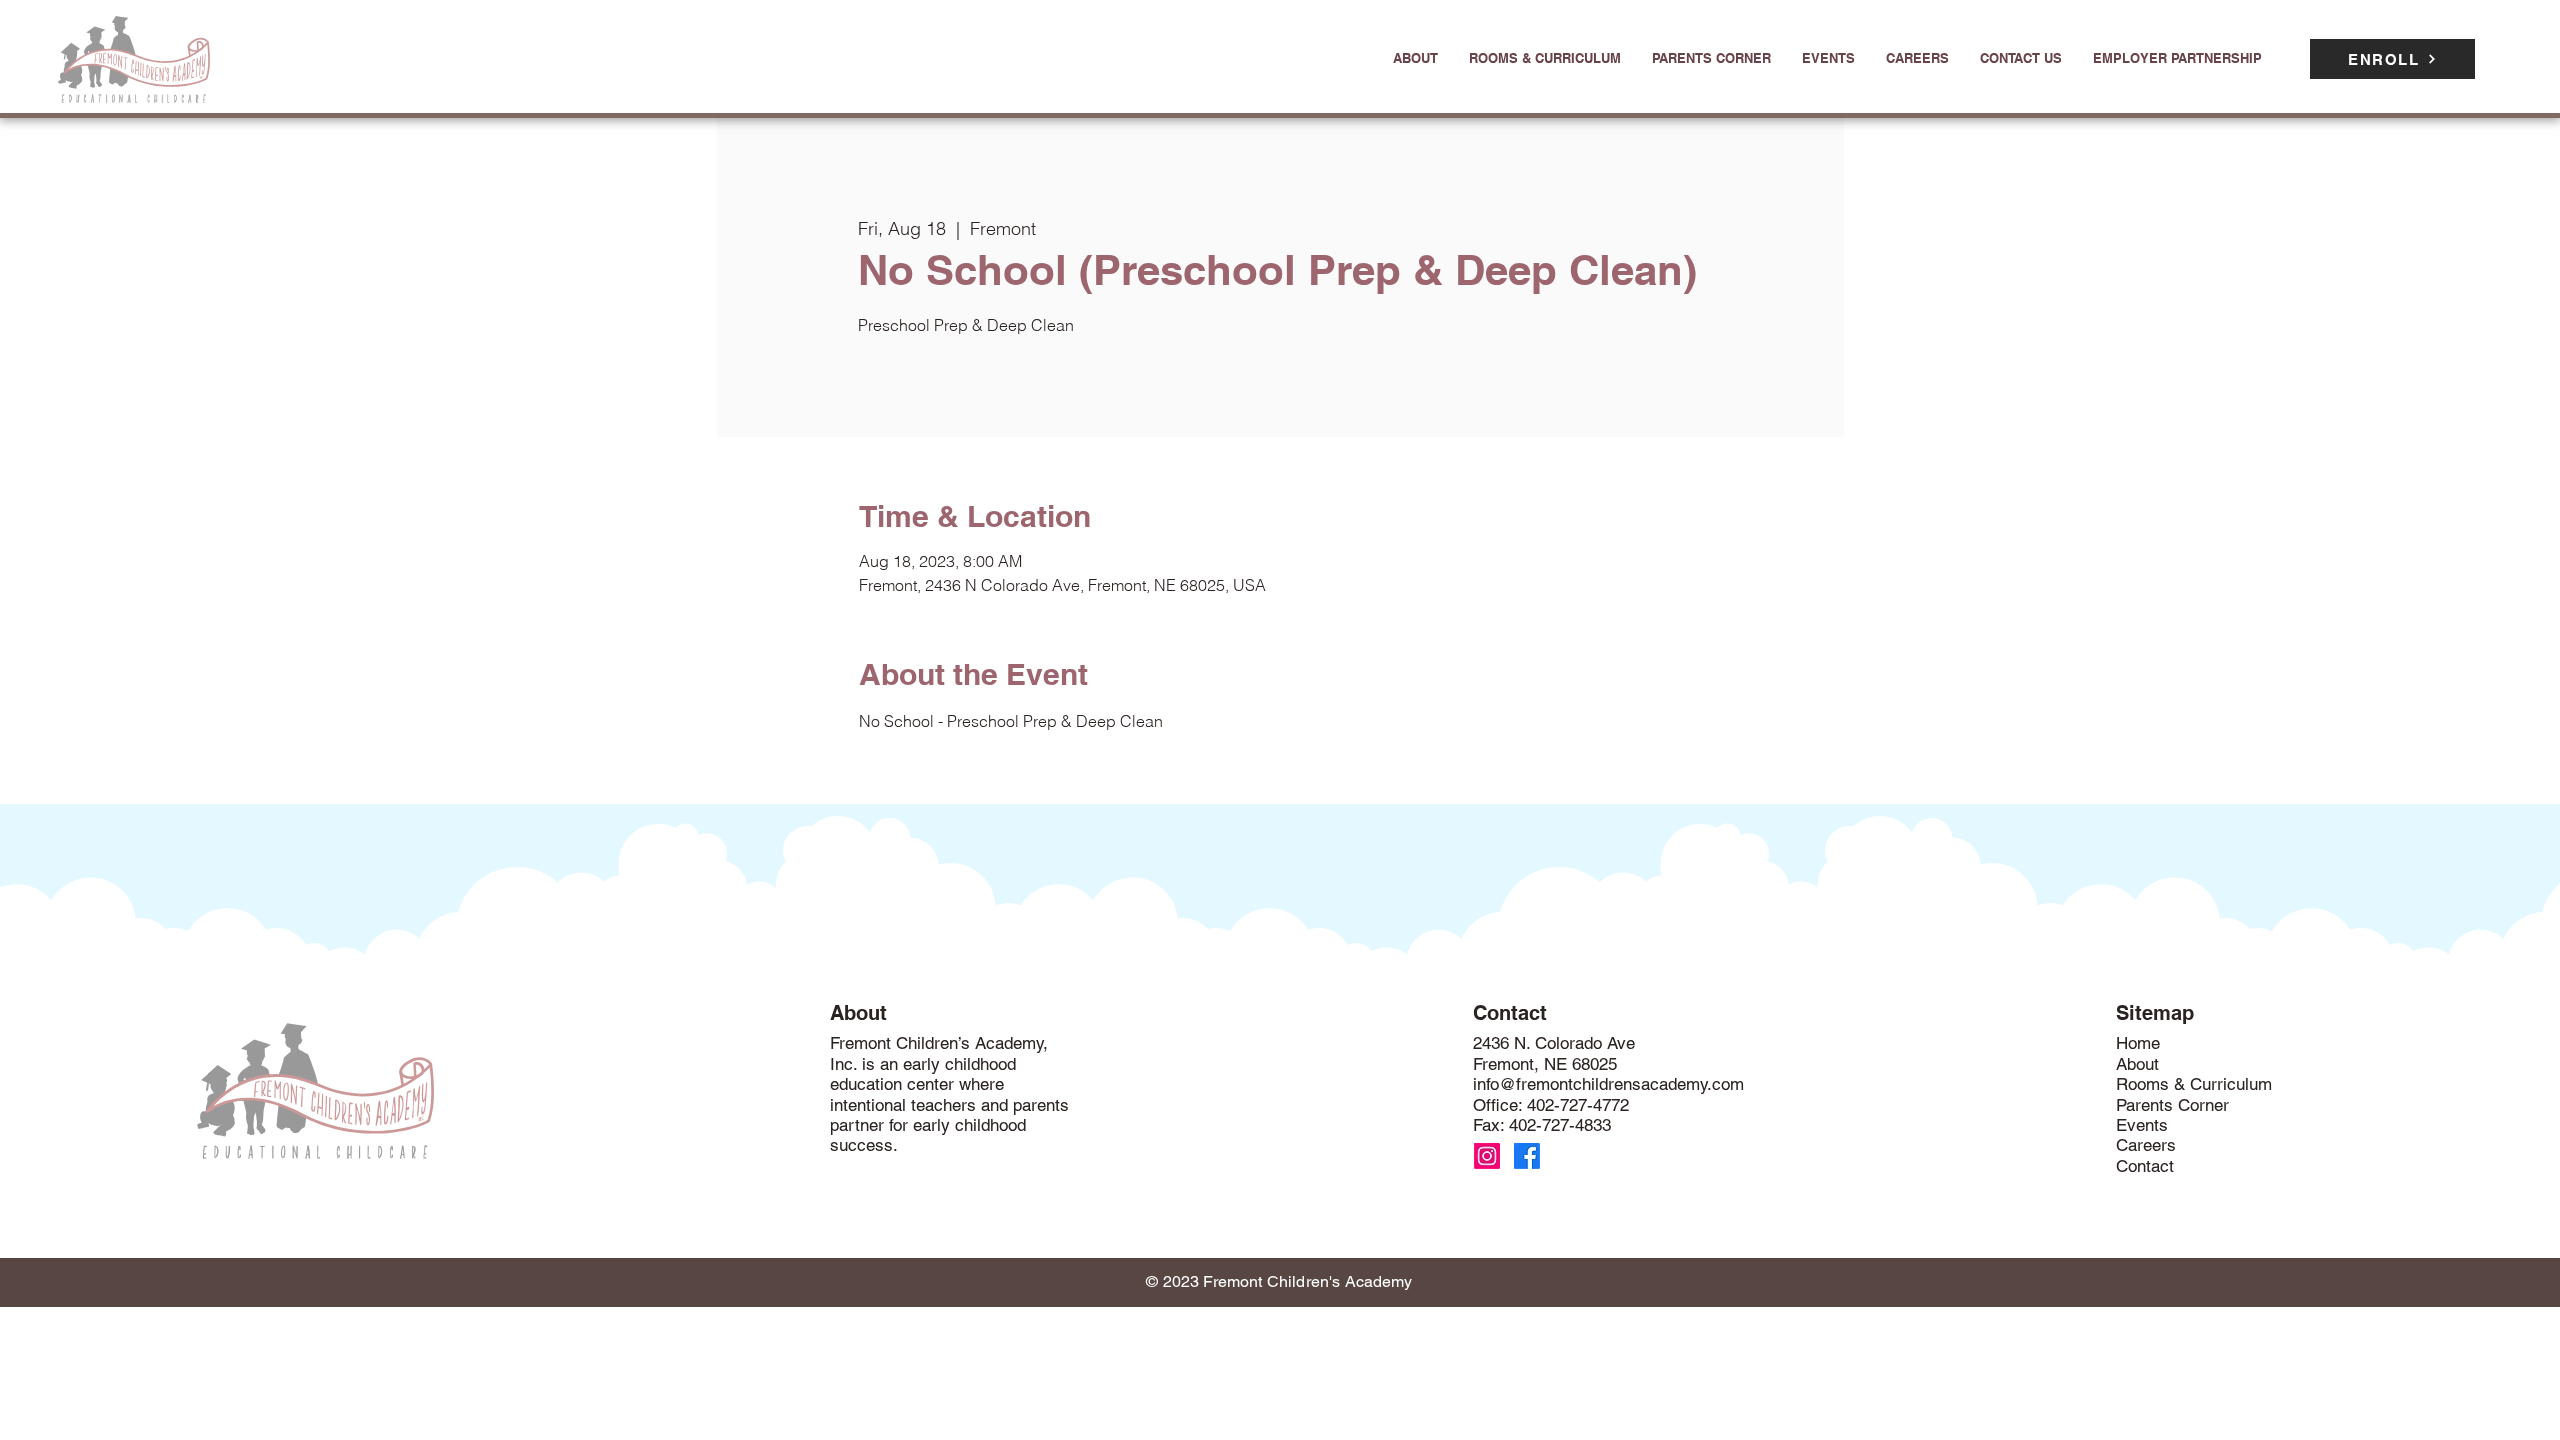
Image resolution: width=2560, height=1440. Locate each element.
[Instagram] (1487, 1156)
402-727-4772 (1578, 1105)
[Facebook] (1527, 1156)
